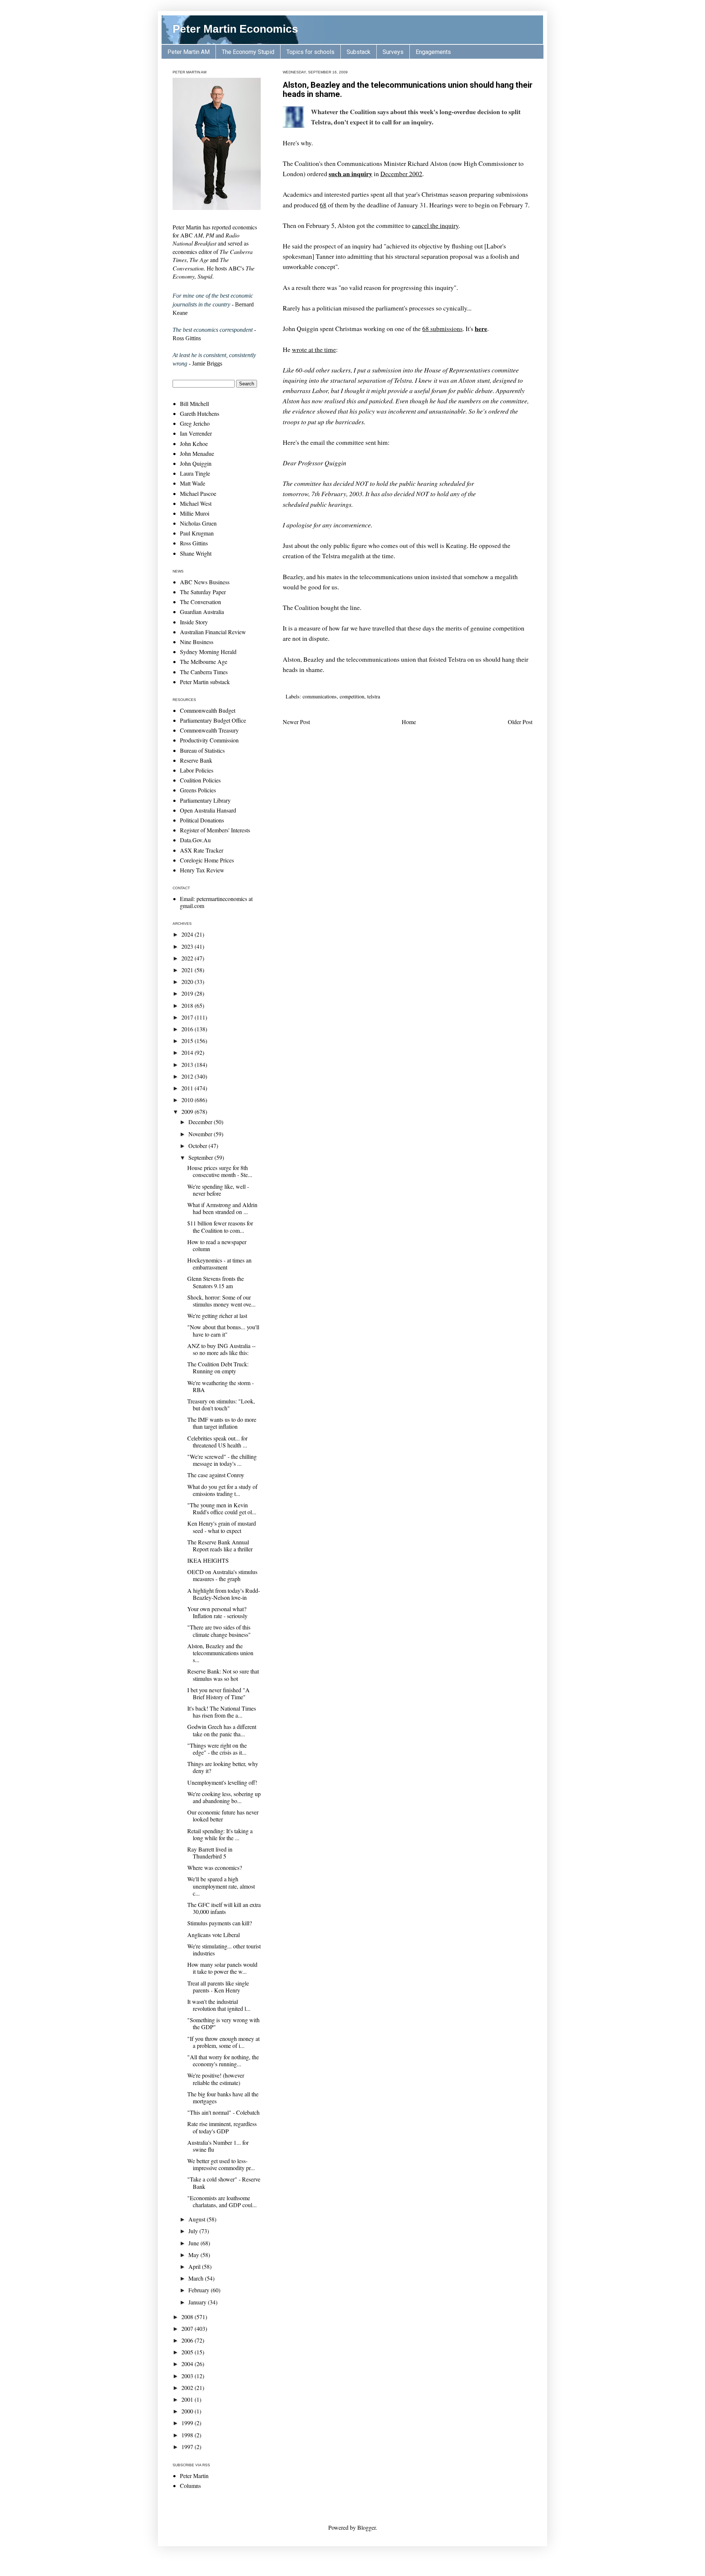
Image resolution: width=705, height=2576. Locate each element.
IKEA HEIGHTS (208, 1560)
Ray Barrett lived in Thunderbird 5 (210, 1853)
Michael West (196, 503)
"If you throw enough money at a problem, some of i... (223, 2042)
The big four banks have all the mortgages (223, 2097)
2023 (188, 946)
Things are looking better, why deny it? (223, 1767)
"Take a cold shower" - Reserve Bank (224, 2183)
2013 (188, 1064)
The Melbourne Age (204, 662)
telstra (374, 696)
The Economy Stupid (248, 52)
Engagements (433, 52)
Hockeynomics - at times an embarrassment (219, 1264)
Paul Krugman (197, 533)
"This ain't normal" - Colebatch (223, 2112)
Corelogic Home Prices (207, 860)
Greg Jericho (195, 423)
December (201, 1122)
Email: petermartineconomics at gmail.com (216, 902)
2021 (188, 970)
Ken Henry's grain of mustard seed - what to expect (222, 1527)
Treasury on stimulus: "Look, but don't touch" (221, 1405)
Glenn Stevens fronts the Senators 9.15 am (216, 1282)
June (194, 2243)
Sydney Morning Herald (208, 652)
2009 (188, 1111)
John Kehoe (194, 444)
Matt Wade (193, 483)
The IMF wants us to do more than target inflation (222, 1423)
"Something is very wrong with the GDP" (223, 2023)
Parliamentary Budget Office (213, 720)
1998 (188, 2435)
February (200, 2290)
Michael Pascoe (198, 493)
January (198, 2302)
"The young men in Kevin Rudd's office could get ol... (222, 1508)
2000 (188, 2411)
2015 (188, 1041)
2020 (188, 982)
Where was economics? (215, 1867)
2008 (188, 2317)
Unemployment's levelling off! (222, 1782)
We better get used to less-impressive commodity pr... (221, 2164)
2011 (188, 1088)
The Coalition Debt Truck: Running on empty (218, 1367)
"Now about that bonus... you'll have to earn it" (223, 1330)
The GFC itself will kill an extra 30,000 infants (224, 1908)
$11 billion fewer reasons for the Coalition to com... (220, 1227)
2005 (188, 2352)
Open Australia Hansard (208, 810)
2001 (188, 2399)
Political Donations (202, 820)
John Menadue (197, 453)
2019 (188, 993)
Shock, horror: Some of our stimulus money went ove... (221, 1301)
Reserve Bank (196, 760)
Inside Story (194, 622)
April (195, 2266)
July (194, 2231)
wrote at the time (314, 349)
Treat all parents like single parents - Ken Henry (218, 1987)
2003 (188, 2376)
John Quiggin (196, 463)
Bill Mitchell (194, 404)
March (197, 2278)
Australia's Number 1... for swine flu (218, 2146)
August (198, 2219)
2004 (188, 2364)
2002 (188, 2388)
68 (323, 205)
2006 (188, 2340)
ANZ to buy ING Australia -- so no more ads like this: (221, 1349)
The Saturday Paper (203, 592)
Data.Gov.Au (195, 840)
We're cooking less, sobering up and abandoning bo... (224, 1797)
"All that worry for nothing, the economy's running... (223, 2060)
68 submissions (442, 328)
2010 (188, 1100)
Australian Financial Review (213, 632)
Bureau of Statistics (202, 750)
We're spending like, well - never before (218, 1190)
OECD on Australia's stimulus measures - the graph (222, 1575)
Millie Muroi (195, 513)
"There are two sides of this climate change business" (219, 1631)
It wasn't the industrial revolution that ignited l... (219, 2005)
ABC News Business (205, 582)
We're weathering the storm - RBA (220, 1386)
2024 (188, 934)
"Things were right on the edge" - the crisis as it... (217, 1749)
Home (409, 722)
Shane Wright (196, 553)
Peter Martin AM (189, 52)
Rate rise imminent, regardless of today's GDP (222, 2127)
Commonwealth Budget (208, 710)
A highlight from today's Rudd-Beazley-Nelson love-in (224, 1594)
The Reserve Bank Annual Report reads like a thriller (220, 1545)
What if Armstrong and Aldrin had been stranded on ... (222, 1208)
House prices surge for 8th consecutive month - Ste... (220, 1171)
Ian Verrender (196, 433)
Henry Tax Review (202, 870)
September (201, 1157)
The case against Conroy (216, 1475)
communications (320, 696)
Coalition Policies (200, 780)
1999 (188, 2423)
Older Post (520, 722)
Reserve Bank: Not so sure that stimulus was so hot (223, 1675)
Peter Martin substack (205, 682)
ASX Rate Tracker (202, 850)
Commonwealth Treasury (209, 730)
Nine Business (197, 642)
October (198, 1146)
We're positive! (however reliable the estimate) (216, 2079)
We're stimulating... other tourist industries (224, 1950)
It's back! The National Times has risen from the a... (222, 1712)
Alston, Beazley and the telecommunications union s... (220, 1653)
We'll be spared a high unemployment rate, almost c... (221, 1886)
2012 (188, 1076)
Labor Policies (197, 770)
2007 (188, 2328)
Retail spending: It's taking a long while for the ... (220, 1834)
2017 (188, 1017)
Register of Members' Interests (215, 830)
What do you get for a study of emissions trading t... (222, 1490)
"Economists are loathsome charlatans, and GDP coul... (222, 2201)
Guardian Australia (202, 612)
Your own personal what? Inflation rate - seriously (217, 1612)
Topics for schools (310, 52)
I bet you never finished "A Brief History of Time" (218, 1693)
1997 (188, 2447)
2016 (188, 1029)
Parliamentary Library (205, 800)
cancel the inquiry (435, 225)
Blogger (366, 2527)
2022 (188, 958)
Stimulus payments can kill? (220, 1923)
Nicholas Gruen (198, 523)
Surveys (393, 52)
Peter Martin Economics (235, 29)
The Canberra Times (204, 672)
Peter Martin (194, 2476)
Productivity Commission (209, 740)
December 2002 (401, 174)
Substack (359, 52)
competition (352, 696)
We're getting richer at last (217, 1316)
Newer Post (296, 722)
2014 (188, 1052)
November (201, 1134)
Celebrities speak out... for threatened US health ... (217, 1442)
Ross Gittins (194, 543)
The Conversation (200, 602)
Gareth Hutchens (200, 413)
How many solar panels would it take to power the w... (222, 1968)
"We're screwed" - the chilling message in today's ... (222, 1460)
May (194, 2255)
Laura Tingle (195, 473)
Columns (190, 2486)
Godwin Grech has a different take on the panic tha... (222, 1730)
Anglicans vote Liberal (214, 1935)
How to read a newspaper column (217, 1245)
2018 (188, 1005)
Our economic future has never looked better (223, 1816)
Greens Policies (198, 790)
